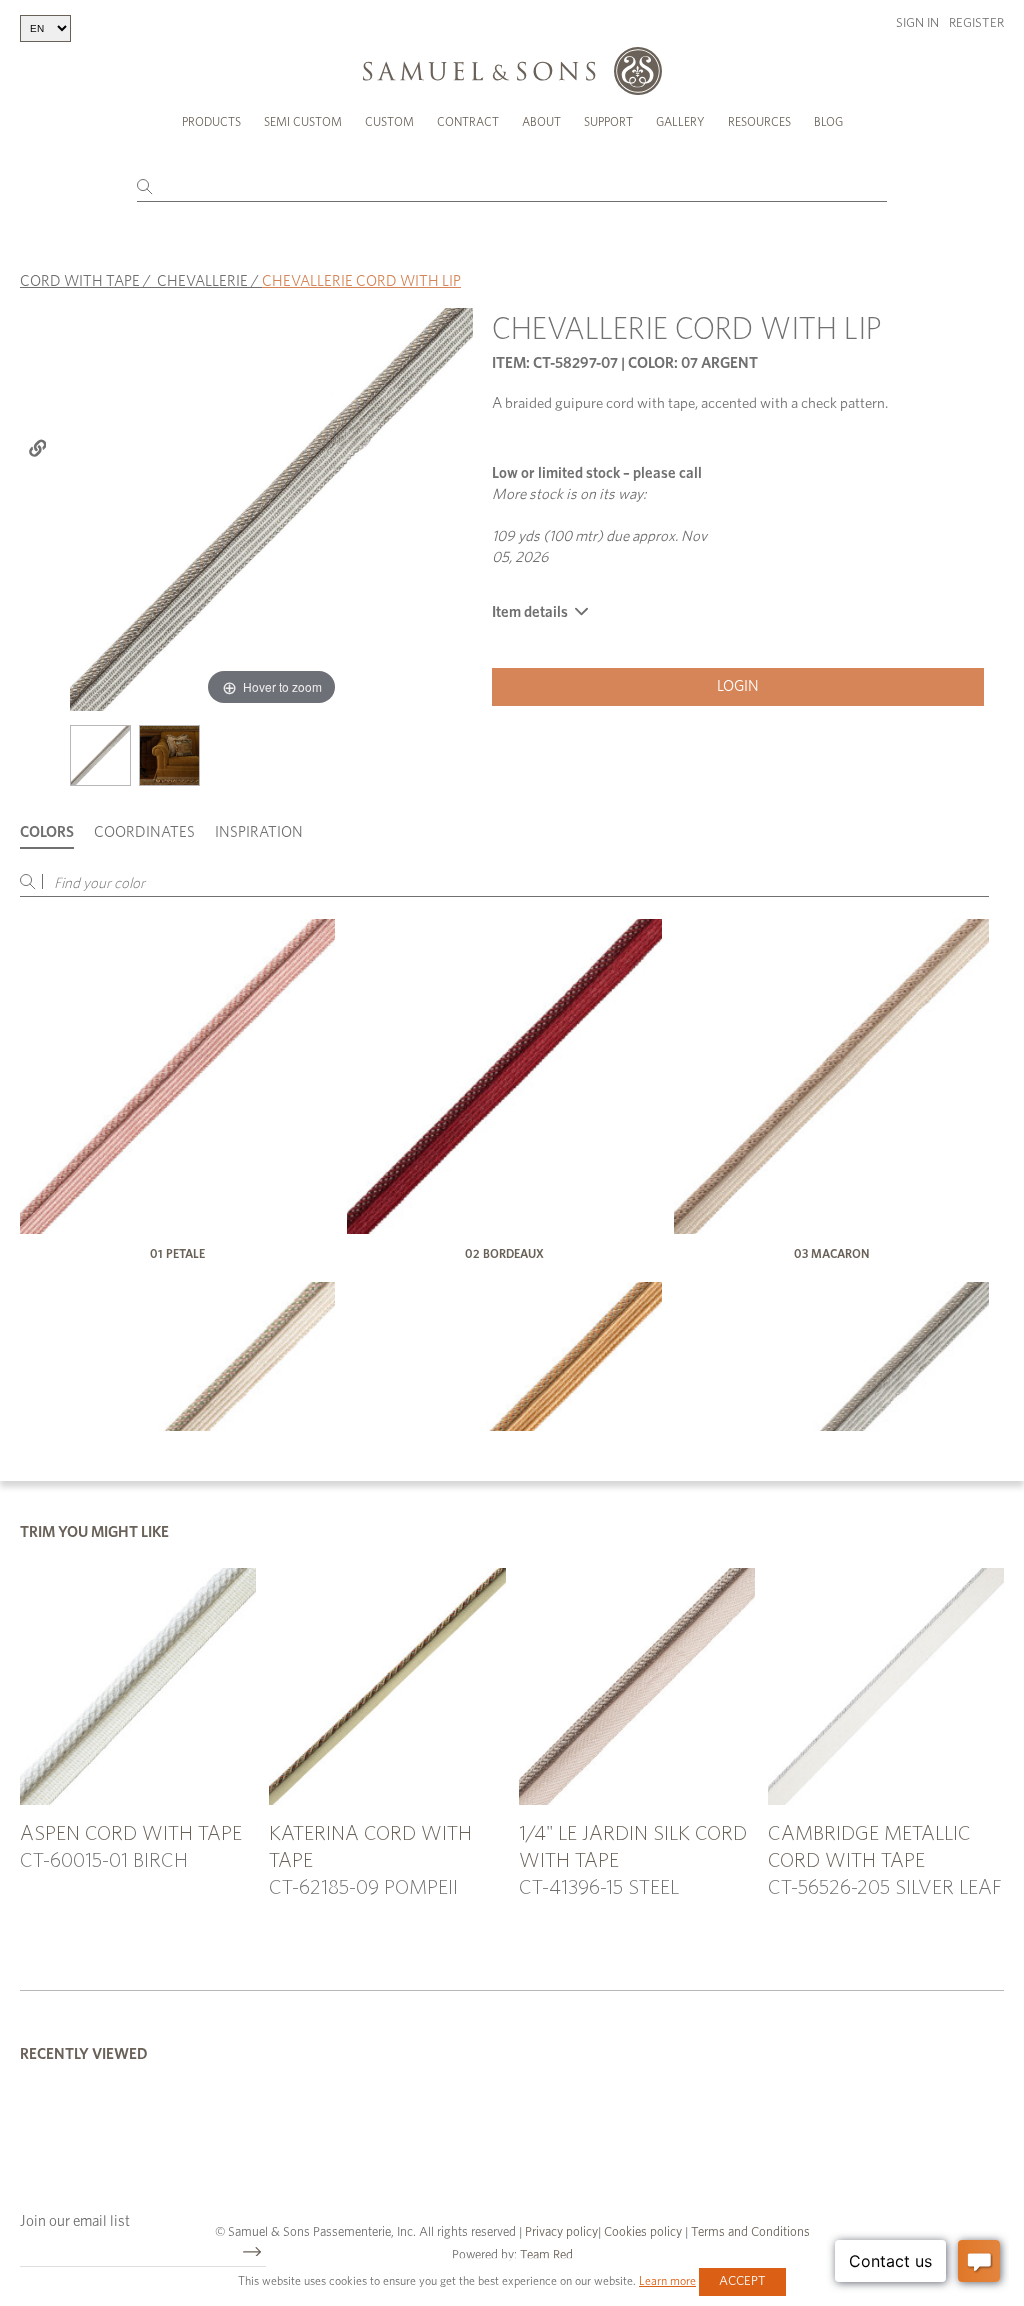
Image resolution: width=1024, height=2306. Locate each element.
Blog (828, 122)
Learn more (667, 2281)
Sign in (917, 23)
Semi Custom (303, 122)
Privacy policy (561, 2232)
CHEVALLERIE (202, 281)
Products (211, 122)
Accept (742, 2281)
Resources (759, 122)
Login (738, 686)
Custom (389, 122)
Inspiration (259, 832)
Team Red (546, 2255)
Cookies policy (643, 2232)
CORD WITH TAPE (80, 281)
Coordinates (144, 832)
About (541, 122)
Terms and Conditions (749, 2232)
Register (976, 23)
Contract (468, 122)
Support (608, 122)
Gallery (680, 122)
